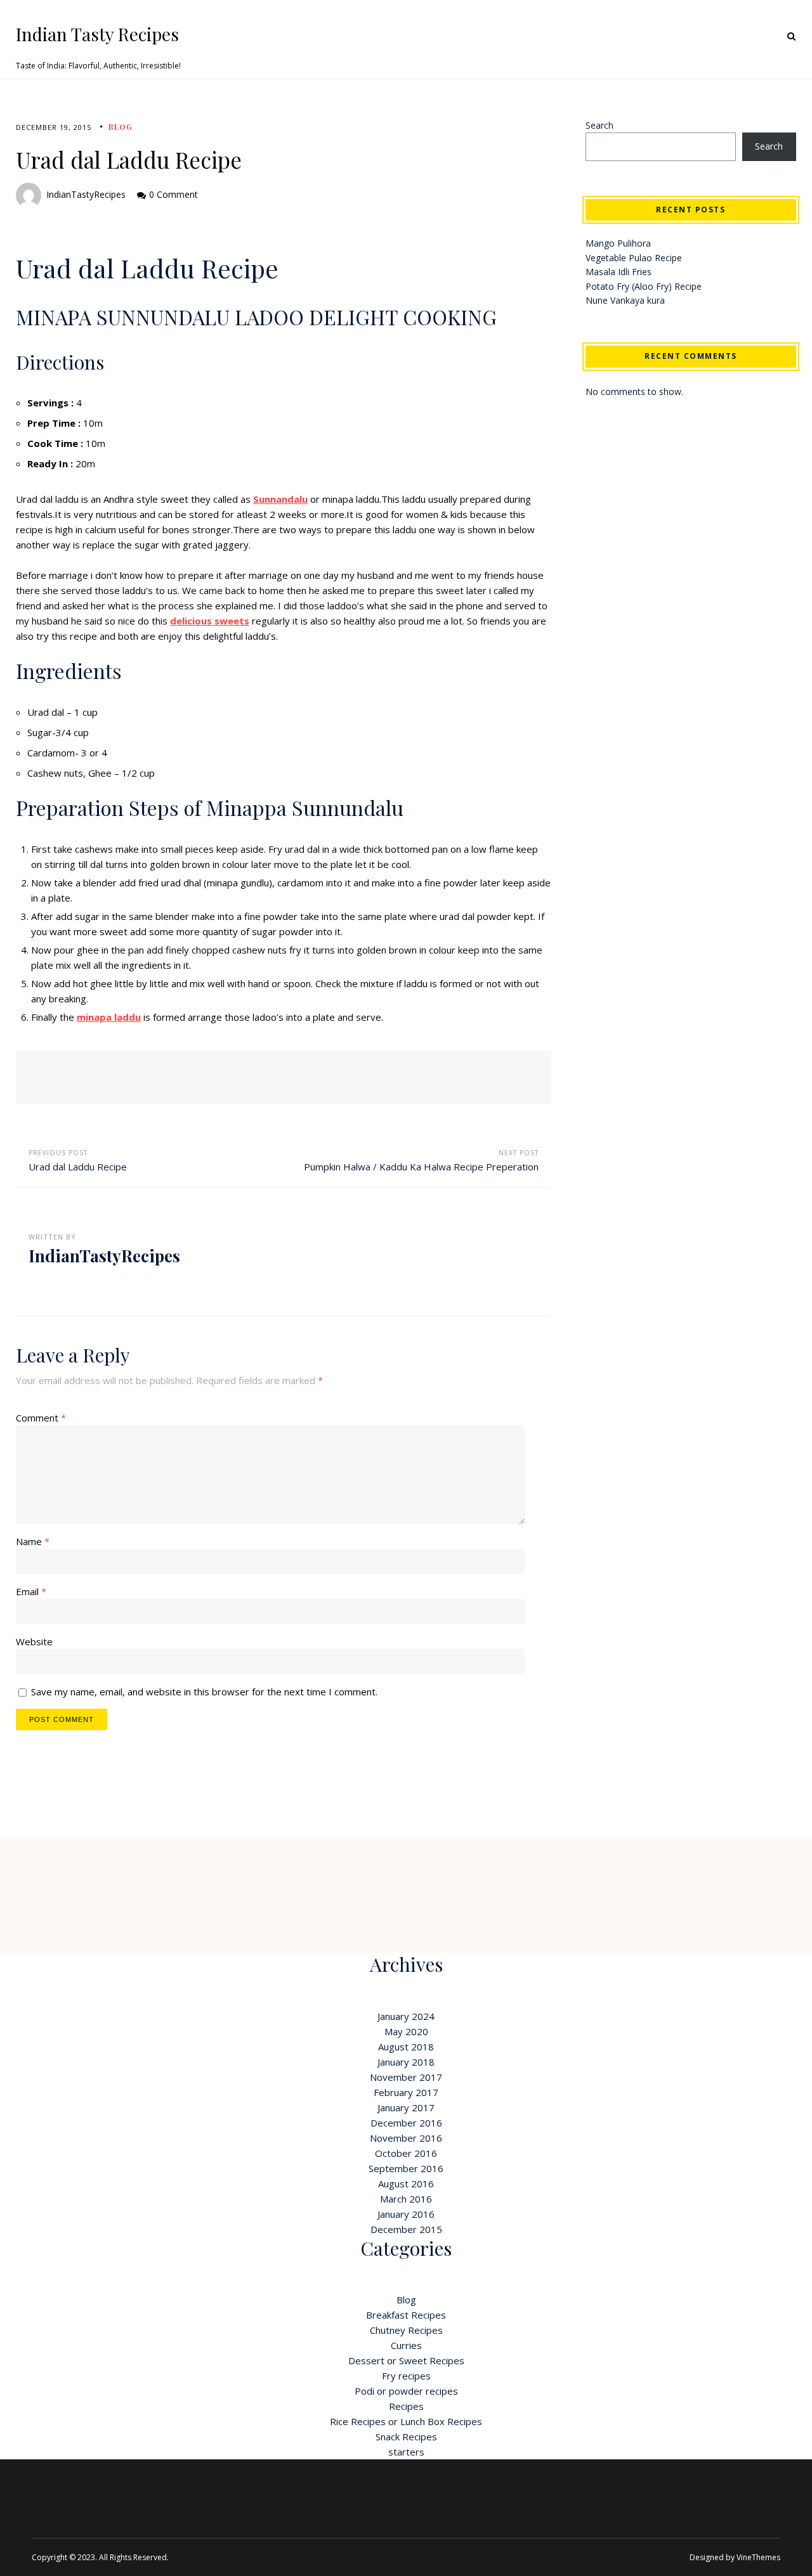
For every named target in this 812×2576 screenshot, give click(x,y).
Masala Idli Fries (619, 272)
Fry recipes (406, 2376)
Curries (406, 2345)
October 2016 (406, 2153)
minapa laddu (109, 1017)
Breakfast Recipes (406, 2315)
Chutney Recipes (406, 2330)
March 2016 (406, 2199)
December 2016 (406, 2123)
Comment (41, 1418)
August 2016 (406, 2184)
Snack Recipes (406, 2437)
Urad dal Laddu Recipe (78, 1167)
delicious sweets (210, 621)
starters (406, 2452)
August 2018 (406, 2047)
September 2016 (406, 2168)
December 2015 (406, 2229)
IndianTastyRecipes (86, 194)
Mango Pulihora (618, 243)
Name (33, 1541)
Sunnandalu (280, 499)
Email (31, 1591)
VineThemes (758, 2557)
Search (599, 125)
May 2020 (406, 2031)
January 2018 (406, 2062)
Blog (121, 127)
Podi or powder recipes (406, 2391)
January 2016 (406, 2214)
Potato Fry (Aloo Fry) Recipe (644, 286)
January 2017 (406, 2107)
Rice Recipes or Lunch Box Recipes (406, 2421)
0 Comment (174, 194)
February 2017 (406, 2092)
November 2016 (406, 2138)
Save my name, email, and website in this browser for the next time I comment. (204, 1692)
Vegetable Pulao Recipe (634, 258)
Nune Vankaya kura (625, 300)
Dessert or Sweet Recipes (406, 2360)
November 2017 (406, 2077)
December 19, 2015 (54, 127)
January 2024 (406, 2016)
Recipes (406, 2406)
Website (34, 1641)
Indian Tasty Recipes (97, 34)
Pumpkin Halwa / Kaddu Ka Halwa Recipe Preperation (421, 1167)
